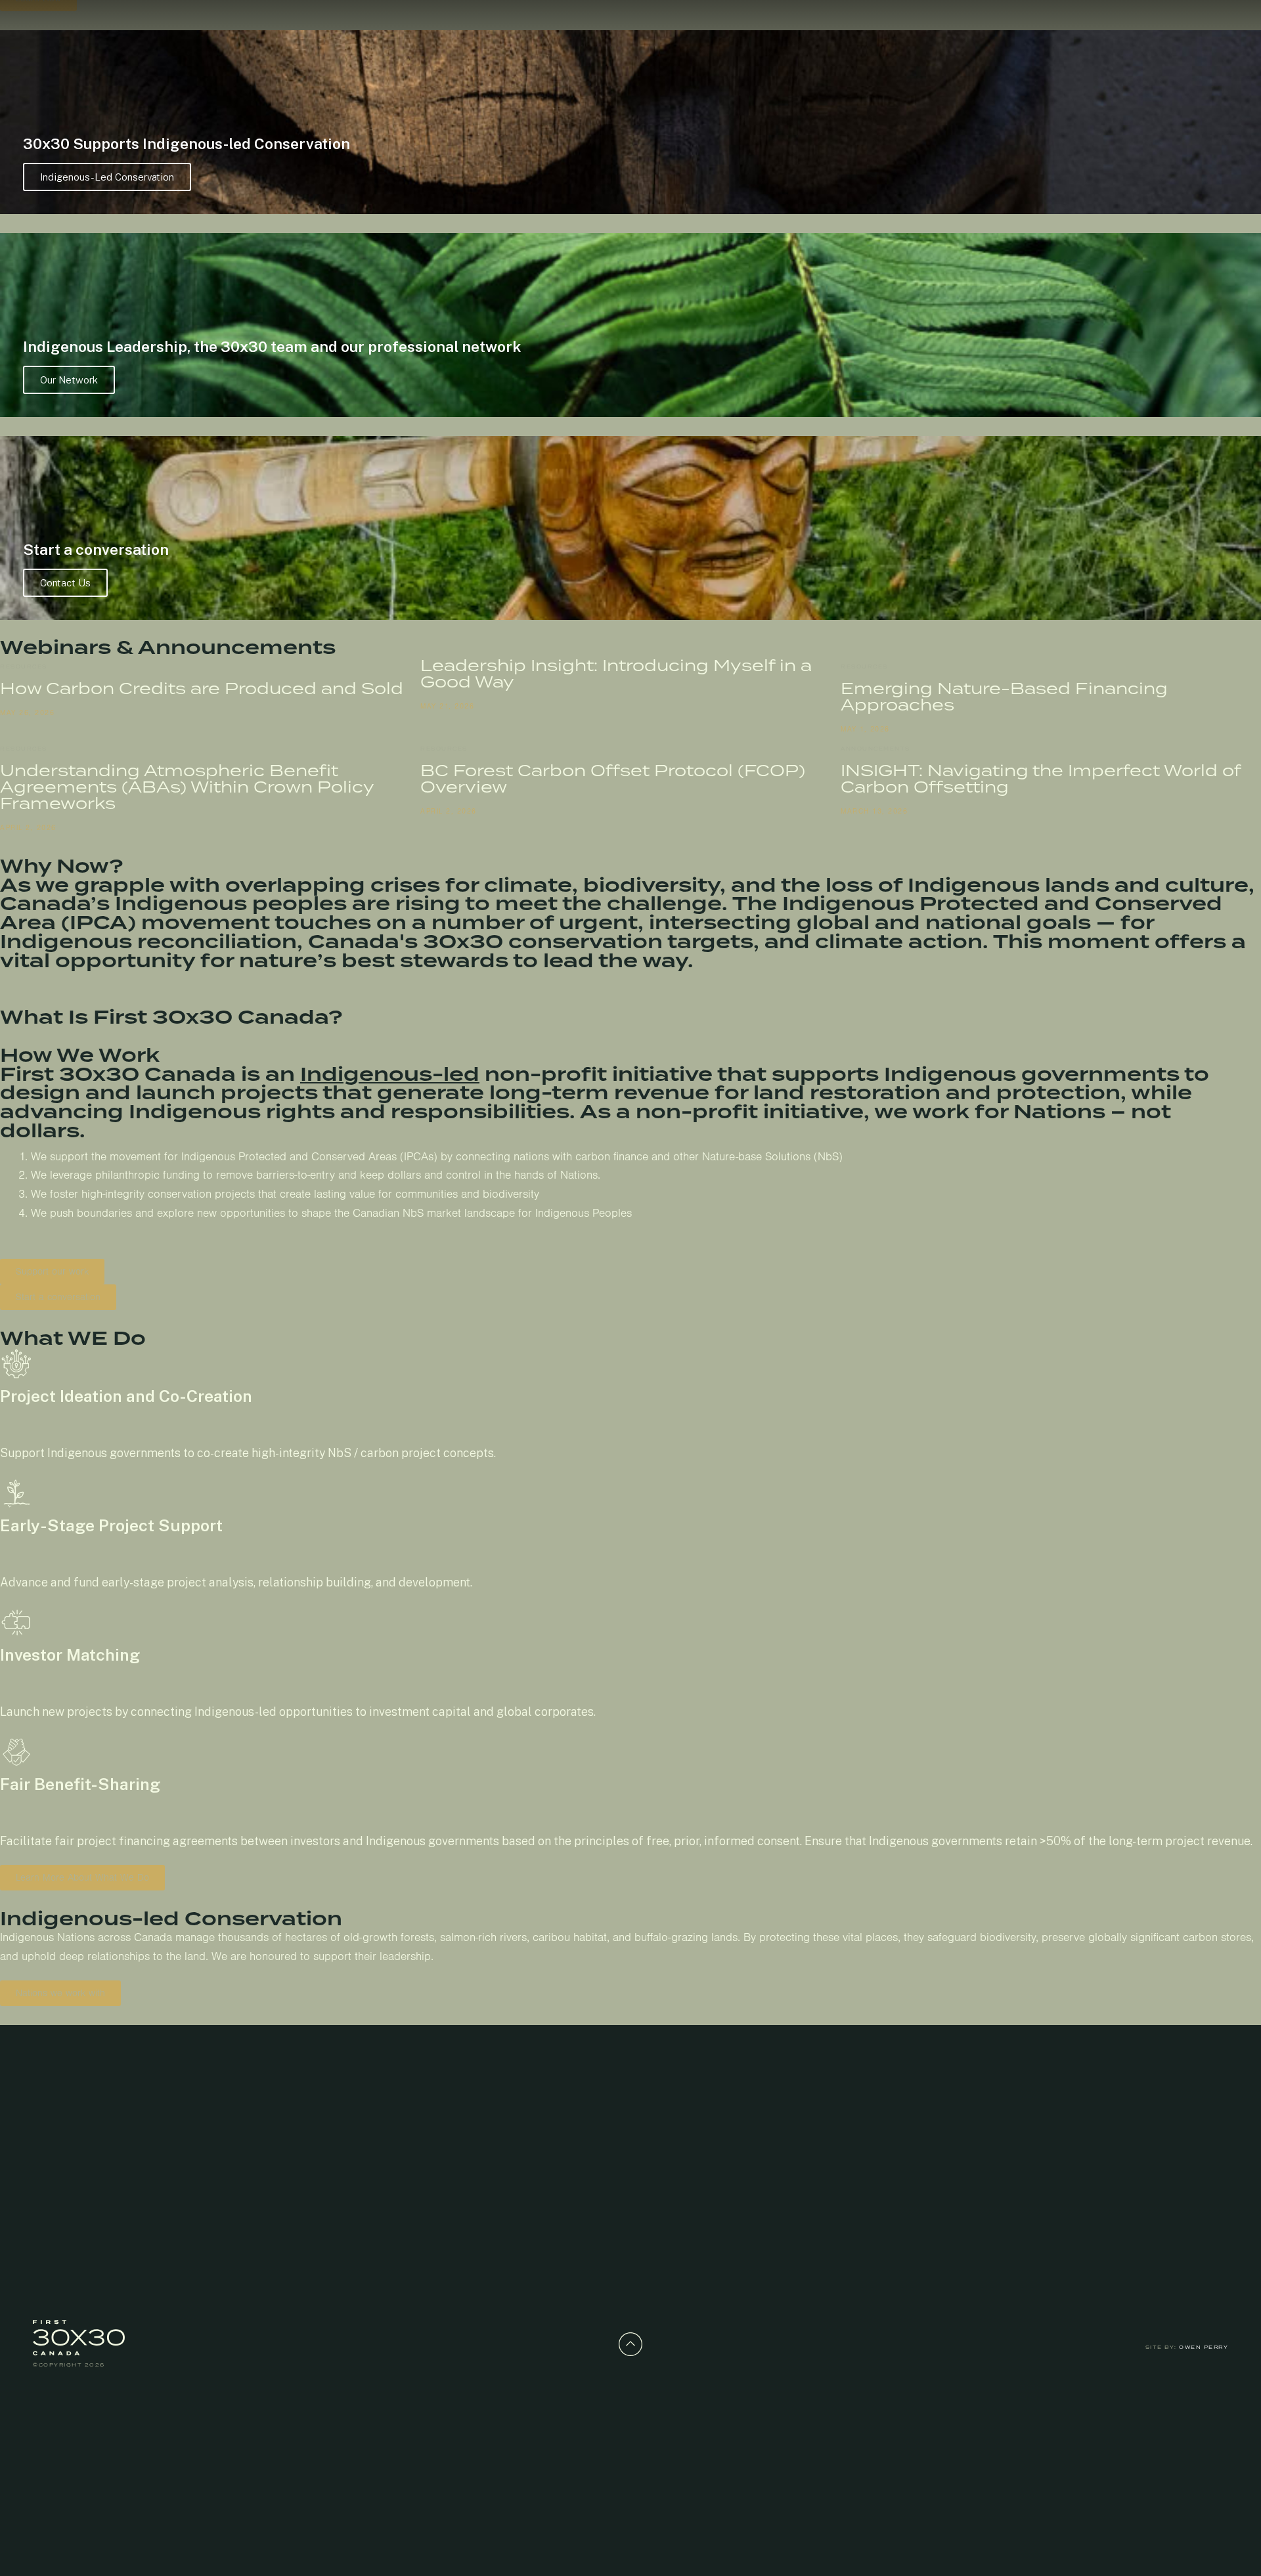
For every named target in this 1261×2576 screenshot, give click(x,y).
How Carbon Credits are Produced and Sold (202, 688)
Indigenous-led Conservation (171, 1919)
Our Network (69, 380)
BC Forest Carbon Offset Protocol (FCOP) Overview (613, 778)
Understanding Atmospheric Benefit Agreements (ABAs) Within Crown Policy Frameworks (187, 787)
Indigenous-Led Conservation (107, 177)
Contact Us (65, 583)
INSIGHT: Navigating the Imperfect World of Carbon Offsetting (1041, 778)
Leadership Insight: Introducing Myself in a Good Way (616, 673)
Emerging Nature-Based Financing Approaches (1004, 696)
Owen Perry (1204, 2347)
